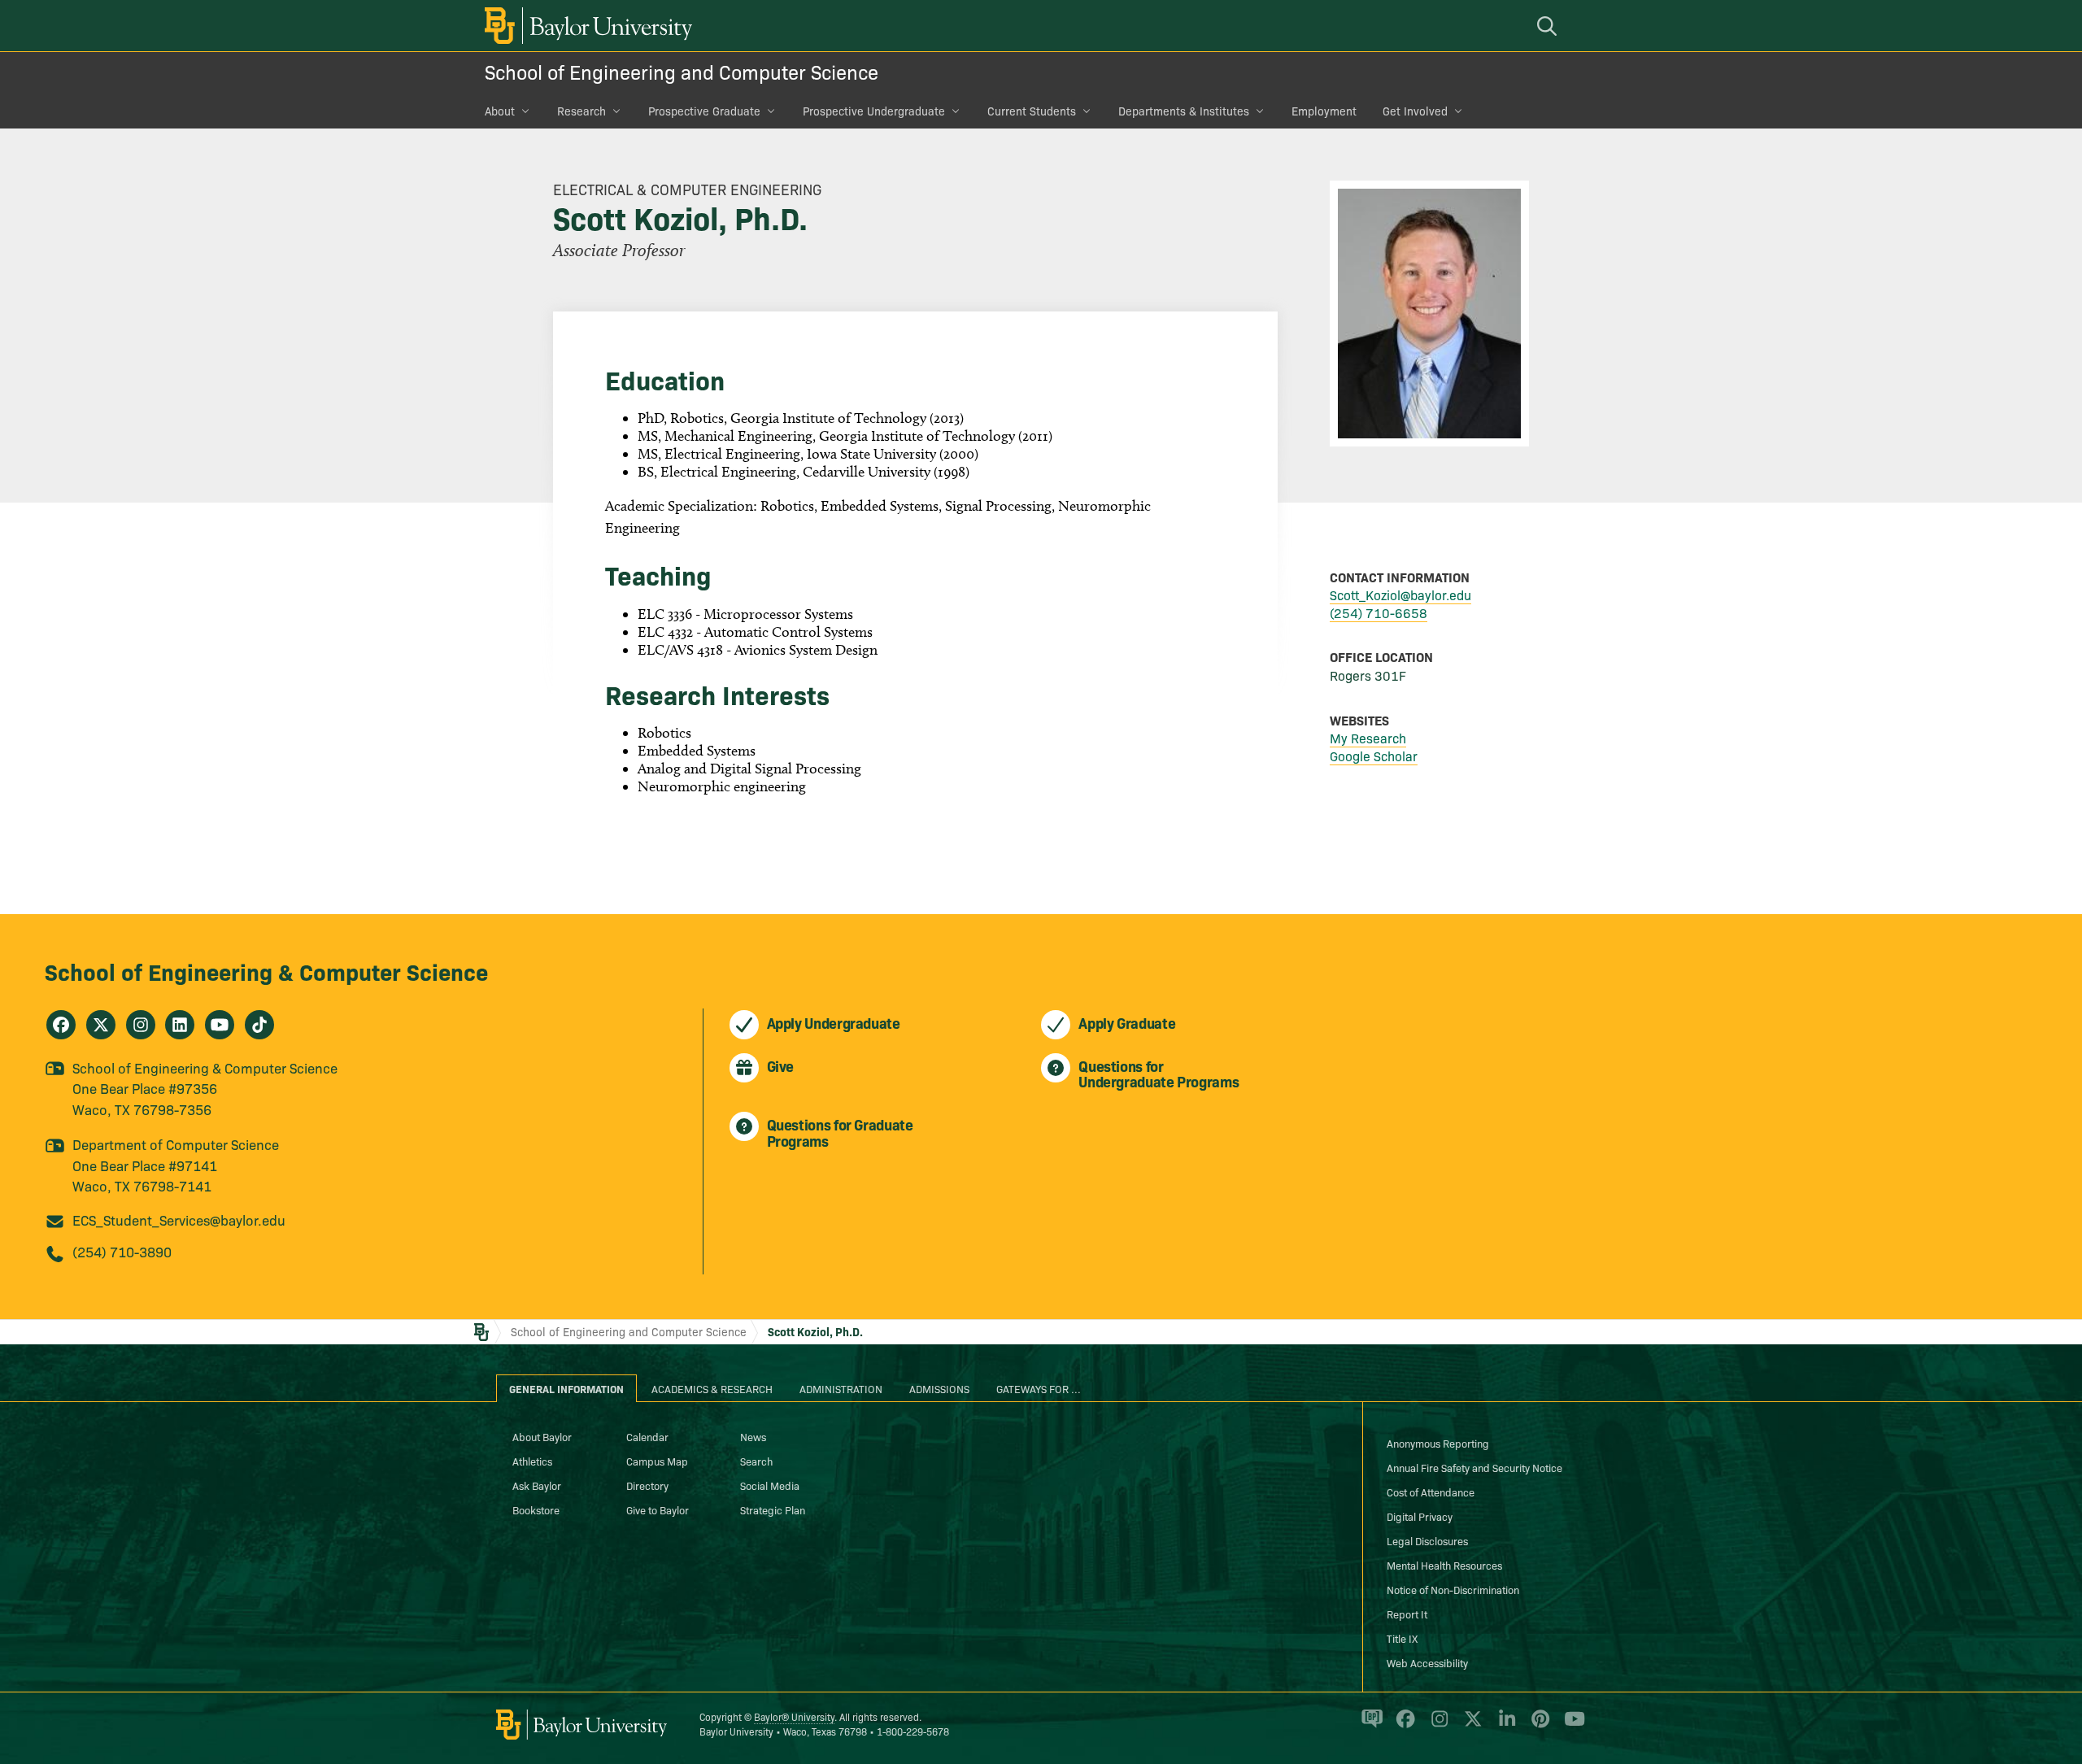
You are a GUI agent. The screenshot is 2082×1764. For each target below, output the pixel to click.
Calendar (647, 1436)
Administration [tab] (841, 1388)
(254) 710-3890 (122, 1251)
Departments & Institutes (1184, 111)
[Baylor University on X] (1470, 1726)
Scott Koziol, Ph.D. (815, 1331)
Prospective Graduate (704, 111)
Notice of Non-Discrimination (1453, 1589)
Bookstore (536, 1509)
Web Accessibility (1427, 1662)
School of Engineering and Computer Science (682, 71)
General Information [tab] (566, 1388)
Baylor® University (794, 1716)
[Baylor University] (586, 26)
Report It (1407, 1614)
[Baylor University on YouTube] (1570, 1726)
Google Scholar (1374, 756)
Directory (647, 1485)
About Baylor (542, 1436)
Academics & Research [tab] (712, 1388)
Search (756, 1461)
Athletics (532, 1461)
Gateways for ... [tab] (1039, 1388)
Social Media (770, 1485)
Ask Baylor (537, 1485)
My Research (1368, 738)
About (500, 111)
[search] (1549, 26)
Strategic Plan (773, 1509)
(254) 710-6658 (1379, 612)
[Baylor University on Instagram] (1437, 1726)
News (753, 1436)
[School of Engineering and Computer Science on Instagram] (141, 1025)
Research (581, 111)
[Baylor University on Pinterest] (1538, 1726)
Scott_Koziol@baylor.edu (1400, 595)
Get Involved (1415, 111)
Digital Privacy (1420, 1516)
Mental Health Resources (1444, 1565)
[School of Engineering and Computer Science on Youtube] (220, 1025)
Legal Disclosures (1427, 1540)
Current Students (1032, 111)
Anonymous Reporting (1438, 1443)
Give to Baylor (658, 1509)
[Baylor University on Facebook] (1403, 1726)
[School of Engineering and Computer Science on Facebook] (61, 1025)
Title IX (1402, 1638)
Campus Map (657, 1461)
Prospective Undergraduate (874, 111)
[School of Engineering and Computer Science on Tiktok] (259, 1025)
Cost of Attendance (1431, 1492)
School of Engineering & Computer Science (266, 971)
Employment (1324, 111)
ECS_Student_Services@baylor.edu (179, 1220)
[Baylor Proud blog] (1369, 1726)
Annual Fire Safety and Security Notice (1474, 1467)
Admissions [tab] (939, 1388)
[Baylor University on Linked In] (1504, 1726)
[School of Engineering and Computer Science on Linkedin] (180, 1025)
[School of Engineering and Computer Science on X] (101, 1025)
